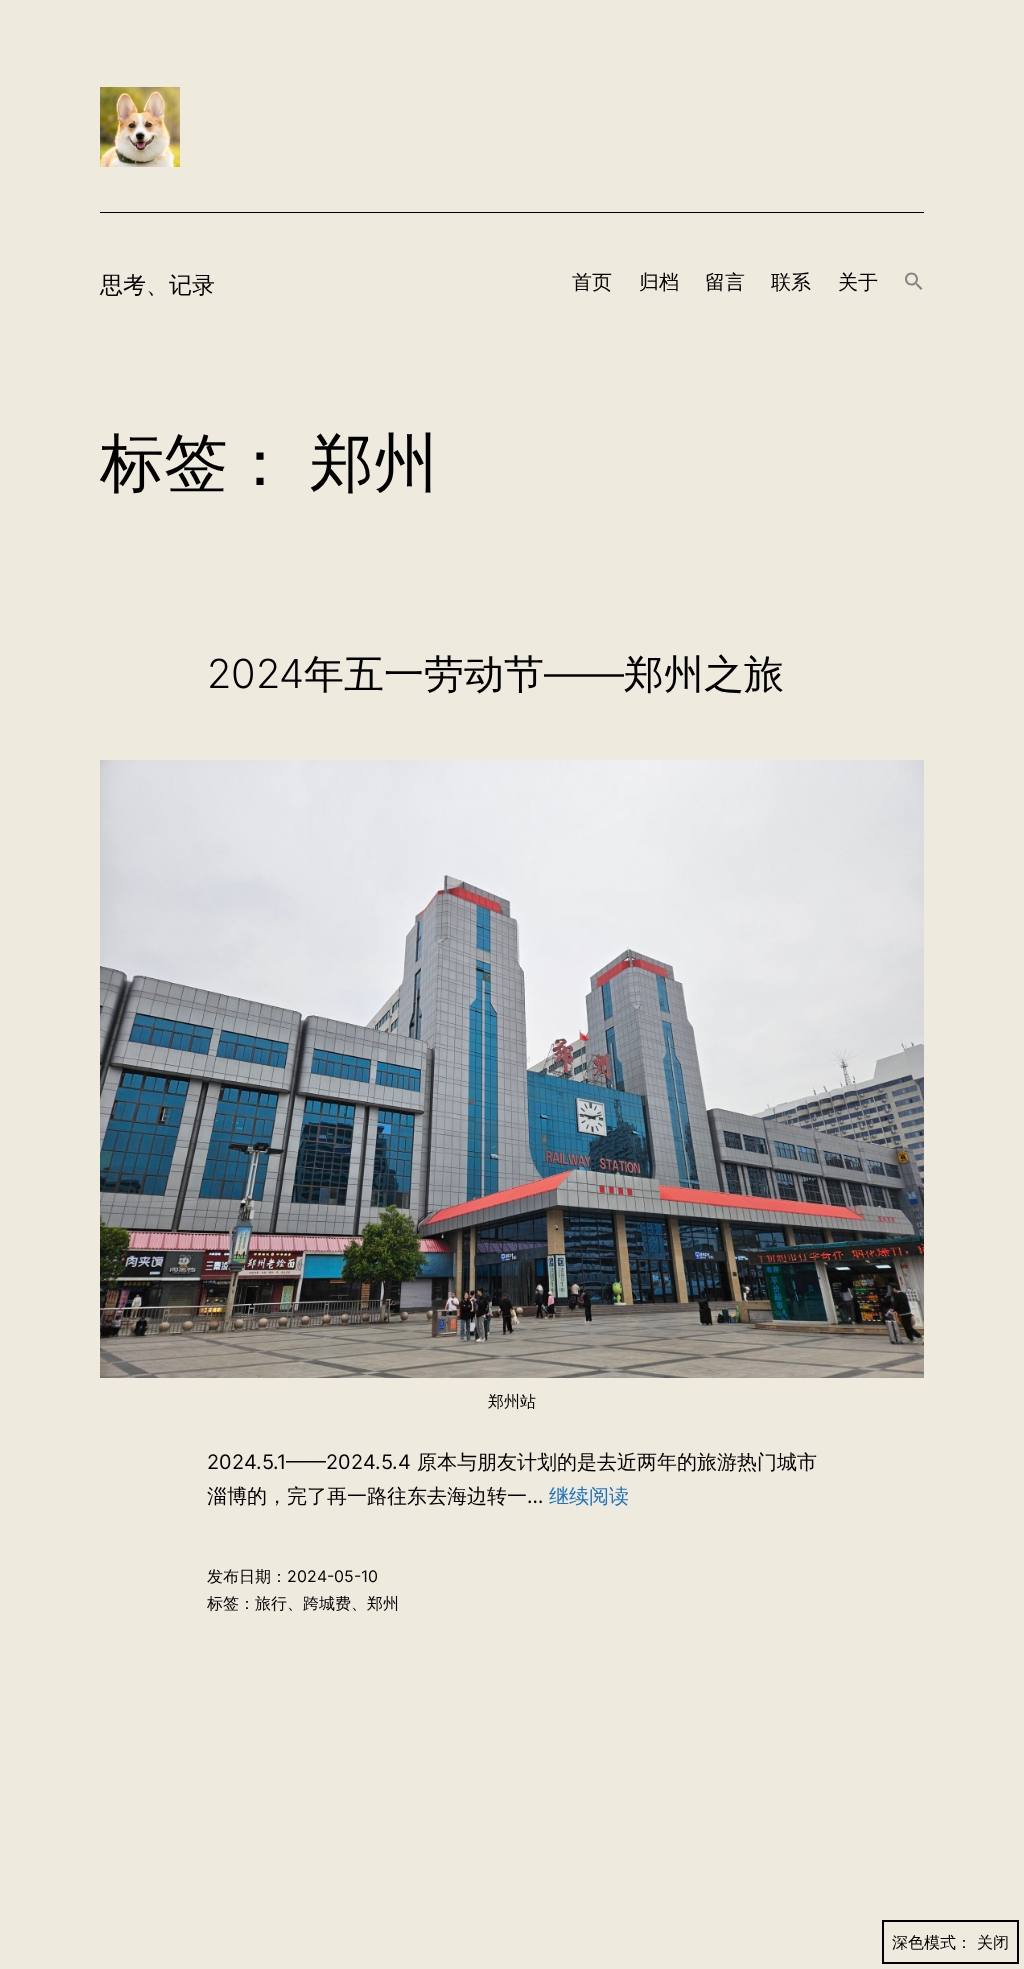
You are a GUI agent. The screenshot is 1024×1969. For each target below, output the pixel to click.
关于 (858, 282)
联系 (791, 282)
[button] (914, 282)
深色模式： (932, 1942)
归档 (659, 282)
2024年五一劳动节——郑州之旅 (495, 673)
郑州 (383, 1603)
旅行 (271, 1603)
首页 (592, 282)
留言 (725, 282)
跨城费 (327, 1603)
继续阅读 (589, 1496)
